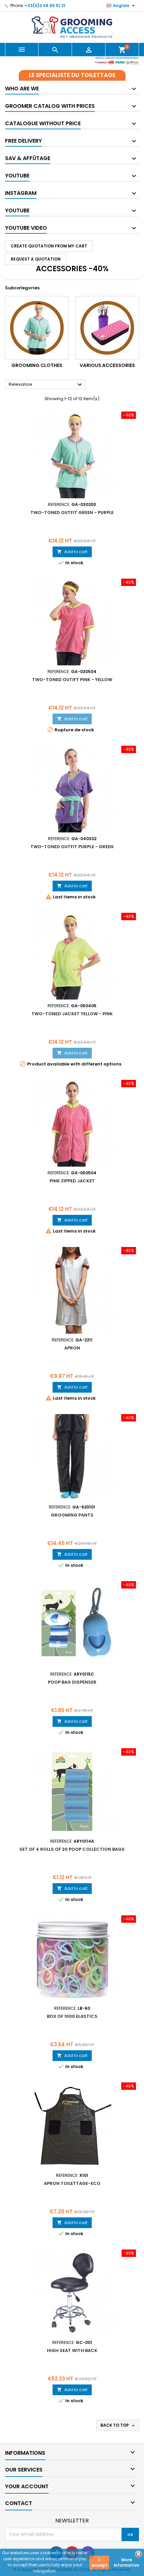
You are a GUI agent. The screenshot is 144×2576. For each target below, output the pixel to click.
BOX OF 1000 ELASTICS (72, 2016)
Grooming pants (72, 1515)
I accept (99, 2562)
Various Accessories (107, 365)
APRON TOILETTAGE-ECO (72, 2183)
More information (127, 2562)
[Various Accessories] (107, 328)
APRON (72, 1348)
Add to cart (72, 552)
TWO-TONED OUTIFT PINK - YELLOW (72, 680)
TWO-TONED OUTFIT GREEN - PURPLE (72, 512)
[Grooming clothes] (37, 328)
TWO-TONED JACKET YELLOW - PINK (72, 1014)
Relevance (46, 385)
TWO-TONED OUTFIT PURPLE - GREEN (72, 847)
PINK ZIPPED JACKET (72, 1181)
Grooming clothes (37, 365)
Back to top (118, 2425)
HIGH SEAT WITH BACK (72, 2350)
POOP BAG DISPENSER (72, 1682)
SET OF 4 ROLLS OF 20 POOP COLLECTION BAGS (72, 1849)
